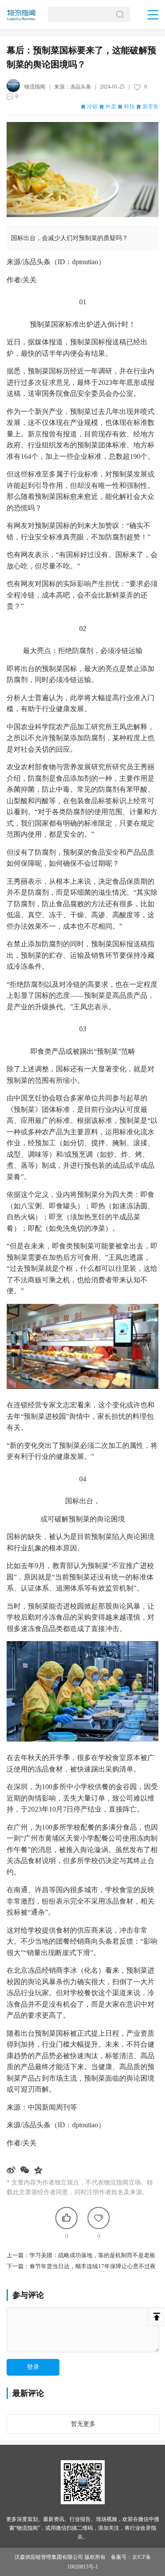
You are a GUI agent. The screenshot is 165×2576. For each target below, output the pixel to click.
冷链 (92, 107)
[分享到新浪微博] (12, 2170)
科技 (129, 107)
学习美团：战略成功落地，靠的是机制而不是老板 (92, 2255)
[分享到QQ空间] (39, 2170)
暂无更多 (83, 2424)
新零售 (150, 107)
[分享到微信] (26, 2170)
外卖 (111, 107)
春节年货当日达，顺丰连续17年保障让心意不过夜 (93, 2266)
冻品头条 (81, 87)
